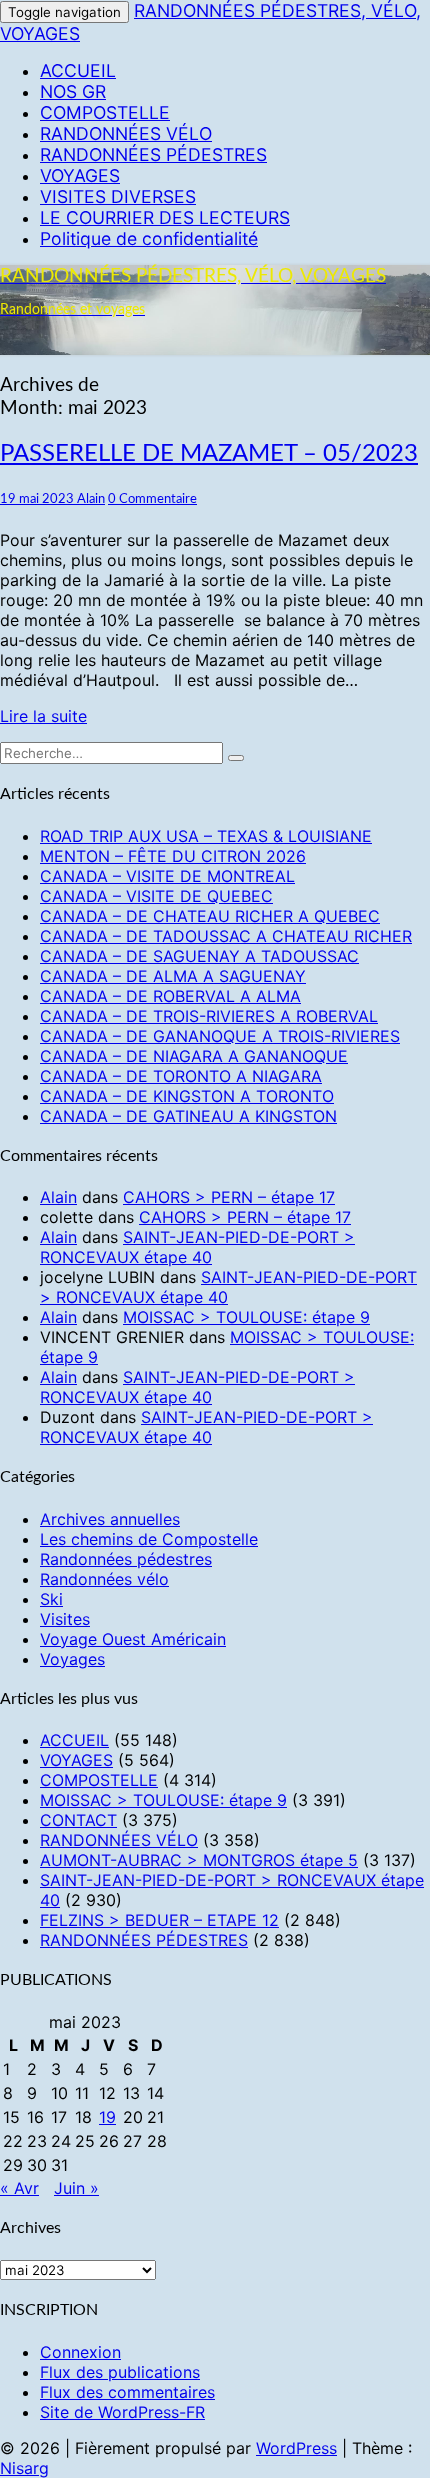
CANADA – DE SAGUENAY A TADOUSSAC (199, 956)
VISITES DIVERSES (118, 196)
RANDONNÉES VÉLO (126, 133)
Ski (51, 1599)
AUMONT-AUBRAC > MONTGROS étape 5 (199, 1860)
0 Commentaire (152, 499)
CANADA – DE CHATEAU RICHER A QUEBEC (210, 916)
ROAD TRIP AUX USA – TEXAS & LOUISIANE (206, 836)
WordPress (296, 2448)
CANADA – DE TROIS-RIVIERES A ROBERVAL (209, 1016)
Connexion (80, 2352)
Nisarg (24, 2468)
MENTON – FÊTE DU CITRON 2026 (173, 856)
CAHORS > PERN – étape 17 (229, 1197)
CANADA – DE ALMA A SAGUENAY (173, 976)
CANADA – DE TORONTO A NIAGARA (181, 1076)
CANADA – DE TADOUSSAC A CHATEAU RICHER (226, 936)
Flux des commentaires (127, 2392)
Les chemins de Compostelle (149, 1539)
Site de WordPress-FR (122, 2412)
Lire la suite (43, 716)
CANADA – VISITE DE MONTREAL (167, 876)
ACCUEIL (78, 70)
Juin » (76, 2188)
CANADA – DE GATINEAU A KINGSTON (188, 1116)
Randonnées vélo (104, 1579)
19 (107, 2117)
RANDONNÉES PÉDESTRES (153, 154)
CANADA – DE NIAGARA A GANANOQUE (194, 1056)
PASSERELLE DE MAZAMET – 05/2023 (209, 454)
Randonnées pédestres (126, 1559)
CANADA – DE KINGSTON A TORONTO (187, 1096)
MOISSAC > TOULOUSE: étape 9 (246, 1317)
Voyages (72, 1659)
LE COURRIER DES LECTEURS (165, 217)
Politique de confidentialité (149, 238)
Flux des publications (120, 2372)
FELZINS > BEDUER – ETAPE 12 (159, 1920)
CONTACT (78, 1820)
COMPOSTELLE (105, 112)
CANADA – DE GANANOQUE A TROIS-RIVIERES (220, 1036)
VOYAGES (80, 175)
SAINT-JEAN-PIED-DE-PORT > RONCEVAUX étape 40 (197, 1247)
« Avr (19, 2188)
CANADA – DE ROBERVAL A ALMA (170, 996)
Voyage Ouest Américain (133, 1639)
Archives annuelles (110, 1519)
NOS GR (73, 91)
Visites (65, 1619)
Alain (91, 499)
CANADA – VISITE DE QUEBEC (156, 896)
